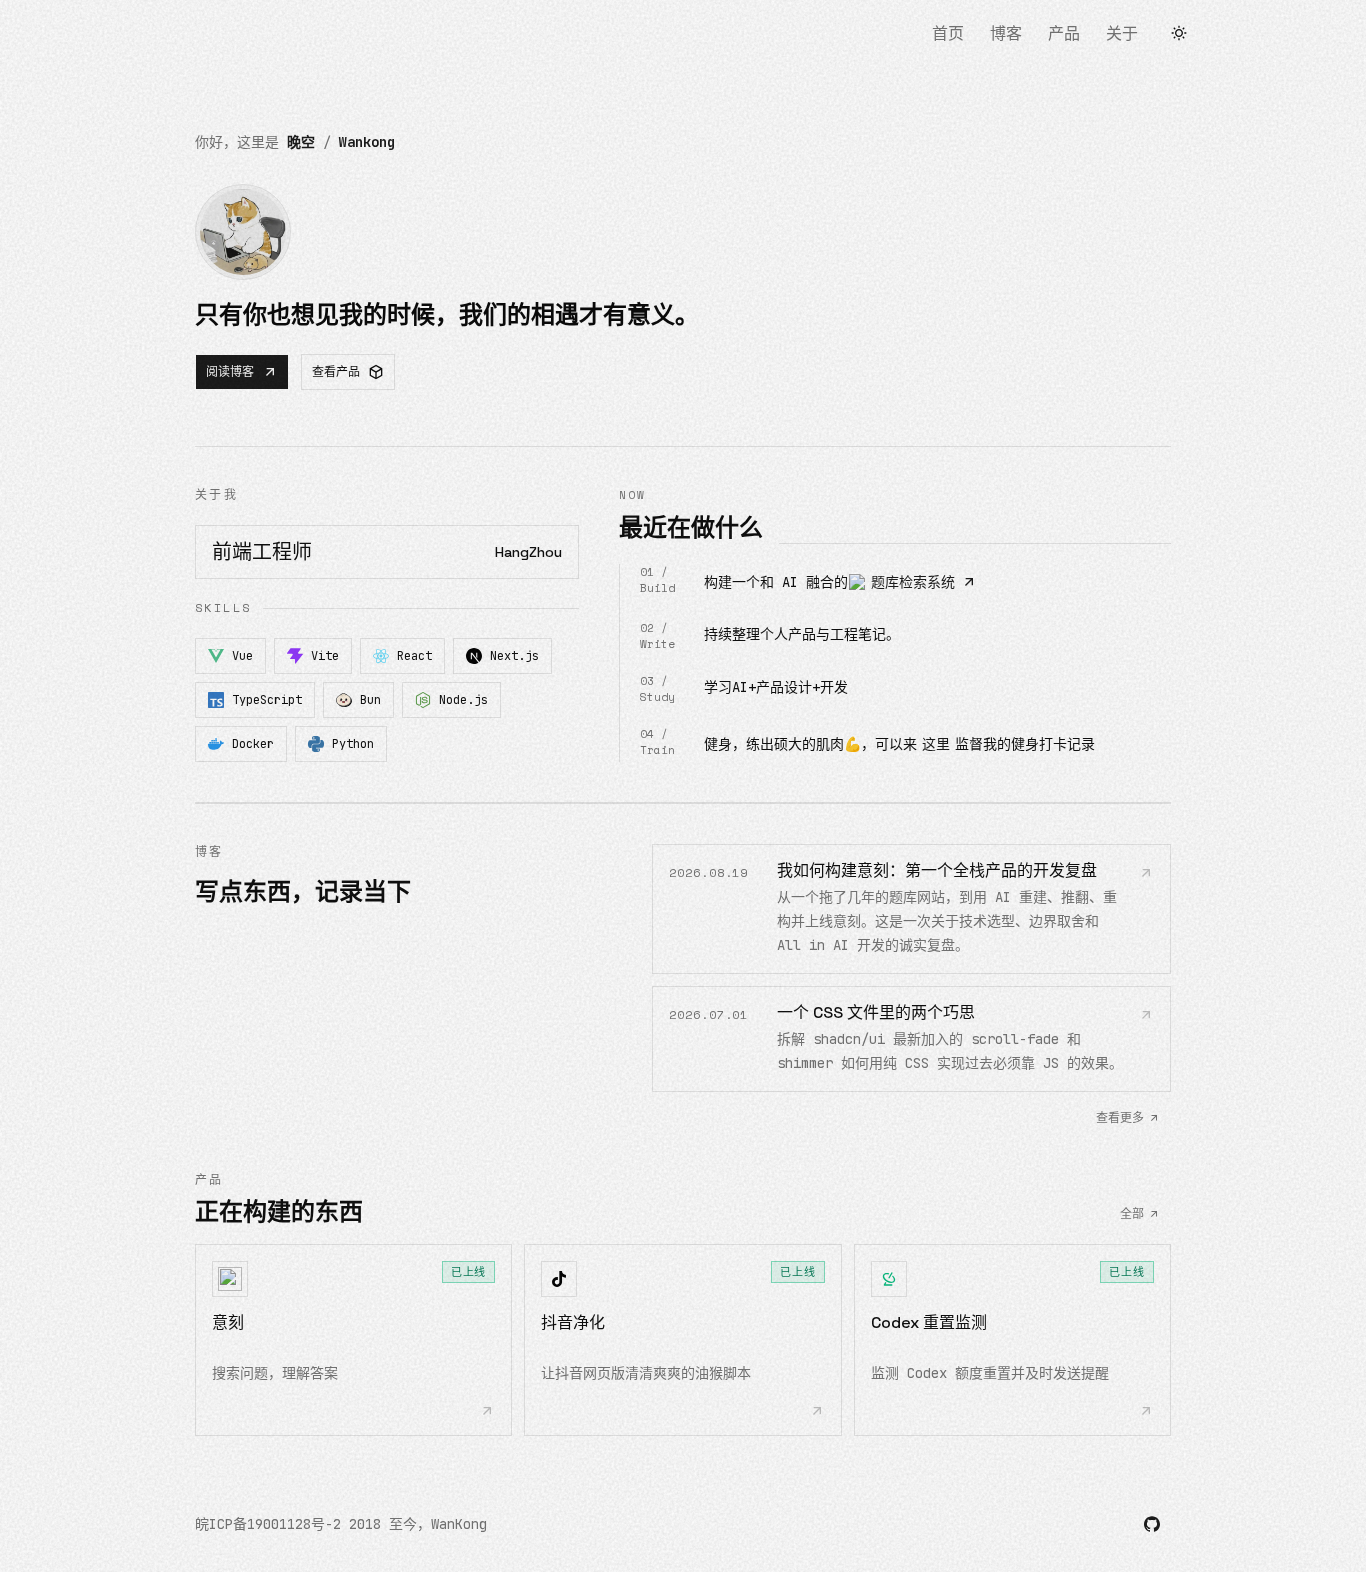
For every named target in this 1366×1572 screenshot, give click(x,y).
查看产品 (336, 372)
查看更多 (1120, 1118)
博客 (1006, 33)
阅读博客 (230, 372)
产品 (1064, 33)
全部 (1132, 1214)
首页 (948, 33)
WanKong (459, 1524)
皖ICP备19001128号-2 (268, 1524)
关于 (1122, 33)
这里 (936, 744)
